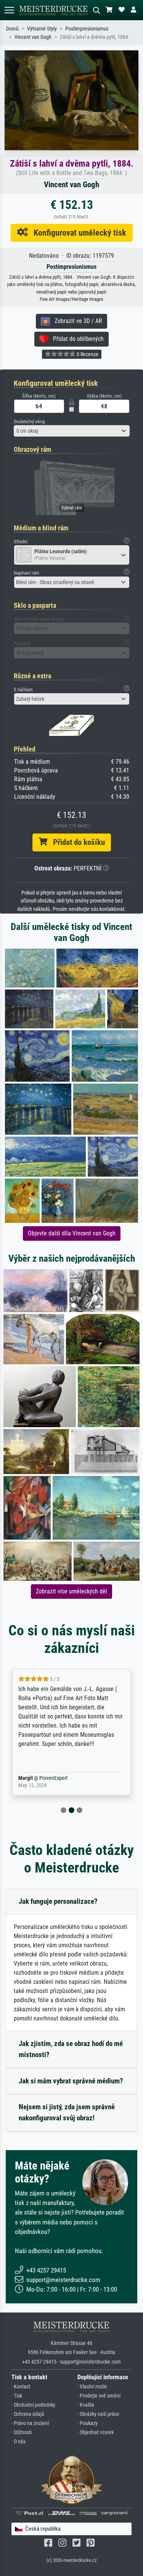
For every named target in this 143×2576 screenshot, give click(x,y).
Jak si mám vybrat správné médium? (71, 2081)
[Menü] (9, 10)
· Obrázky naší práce (98, 2414)
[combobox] (72, 431)
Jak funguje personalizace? (58, 1901)
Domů (12, 29)
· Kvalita (86, 2405)
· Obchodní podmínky (33, 2405)
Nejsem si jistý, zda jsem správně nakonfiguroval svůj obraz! (67, 2112)
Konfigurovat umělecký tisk (77, 233)
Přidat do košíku (76, 842)
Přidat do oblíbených (76, 339)
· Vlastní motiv (92, 2387)
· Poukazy (88, 2423)
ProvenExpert (53, 1778)
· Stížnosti (22, 2432)
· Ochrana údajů (28, 2414)
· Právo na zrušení (30, 2423)
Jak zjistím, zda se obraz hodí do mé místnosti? (71, 2049)
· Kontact (21, 2387)
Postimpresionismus (87, 29)
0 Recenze (87, 354)
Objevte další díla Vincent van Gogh (72, 1233)
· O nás (18, 2442)
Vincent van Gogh (33, 37)
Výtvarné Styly (42, 29)
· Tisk (17, 2396)
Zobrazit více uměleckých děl (71, 1591)
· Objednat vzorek (96, 2432)
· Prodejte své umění (99, 2396)
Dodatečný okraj (29, 422)
